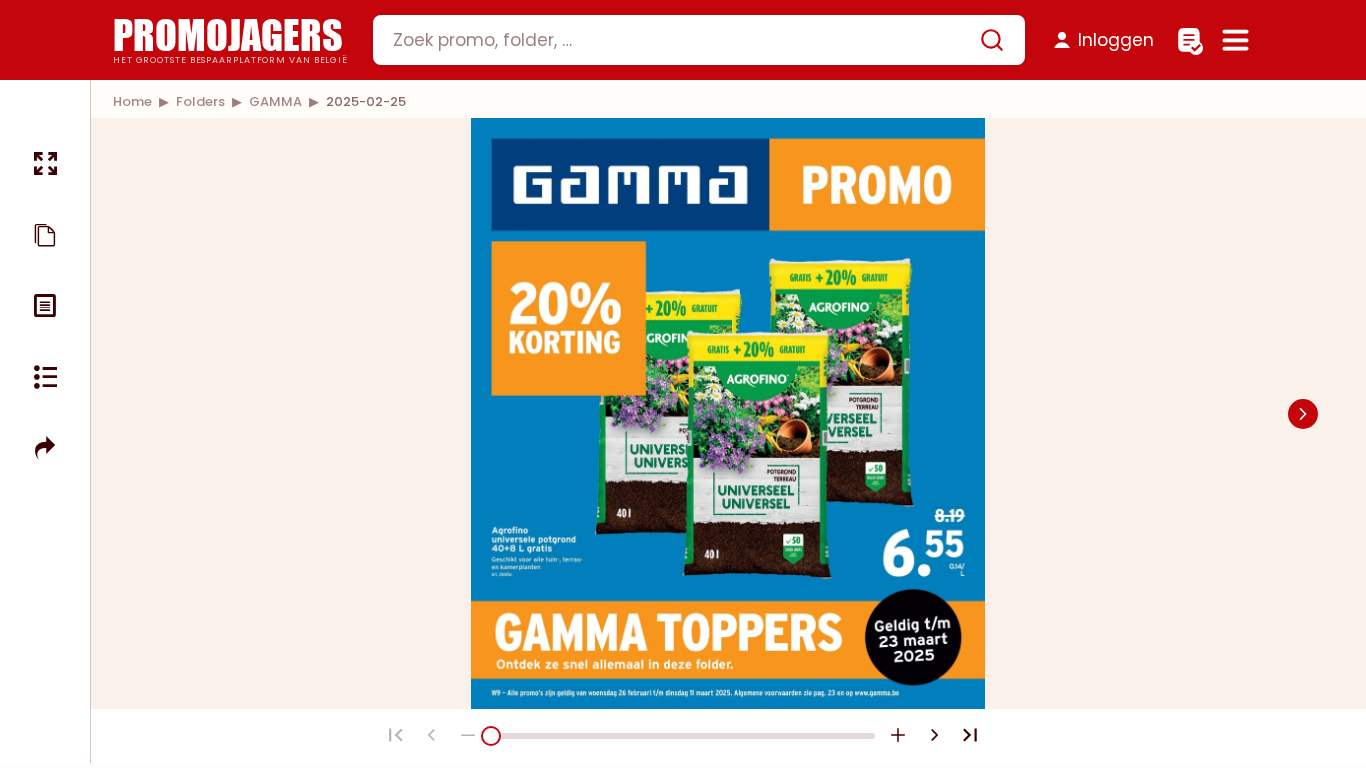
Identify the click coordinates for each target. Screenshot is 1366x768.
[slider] (491, 736)
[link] (132, 101)
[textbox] (682, 40)
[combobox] (699, 40)
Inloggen (1116, 40)
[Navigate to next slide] (1303, 414)
